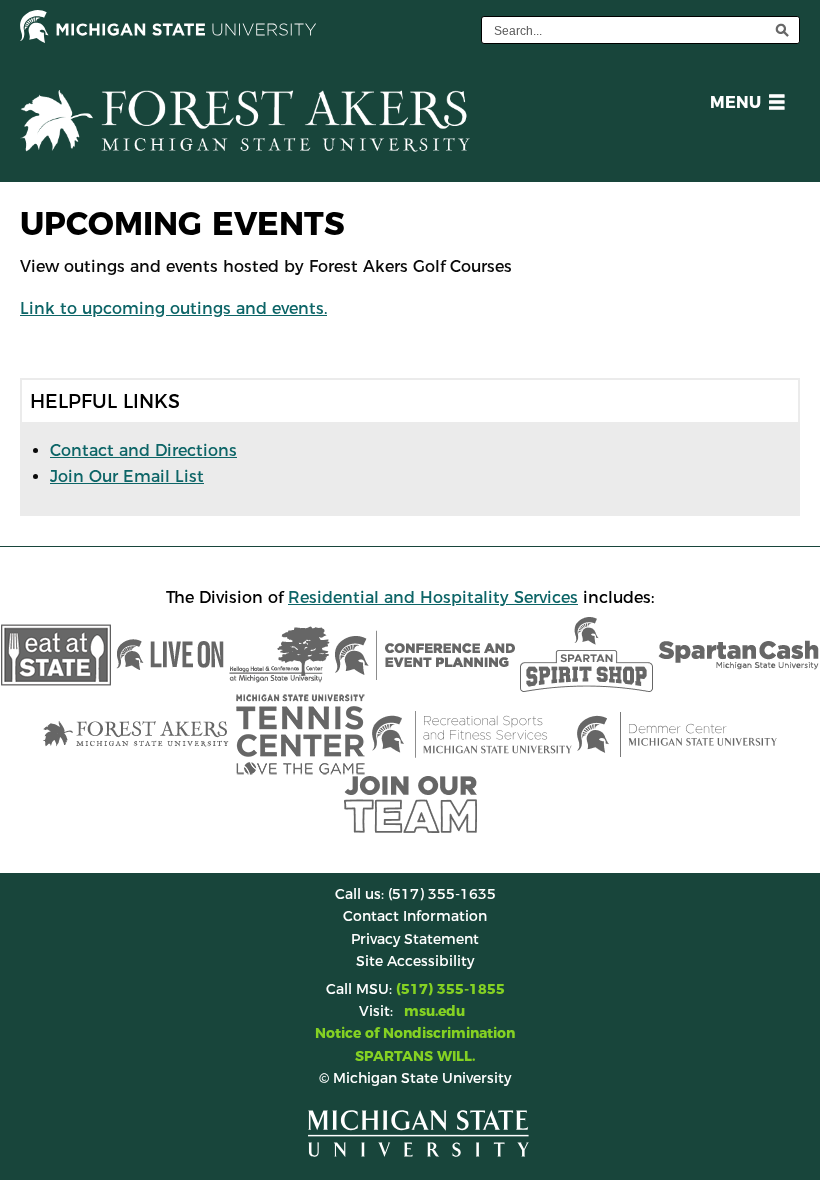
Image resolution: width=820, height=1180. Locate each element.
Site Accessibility (415, 961)
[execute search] (782, 30)
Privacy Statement (415, 939)
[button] (743, 105)
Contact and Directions (143, 450)
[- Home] (245, 136)
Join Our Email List (127, 476)
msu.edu (434, 1011)
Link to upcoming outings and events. (173, 308)
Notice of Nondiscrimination (415, 1033)
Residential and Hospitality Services (433, 597)
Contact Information (415, 916)
